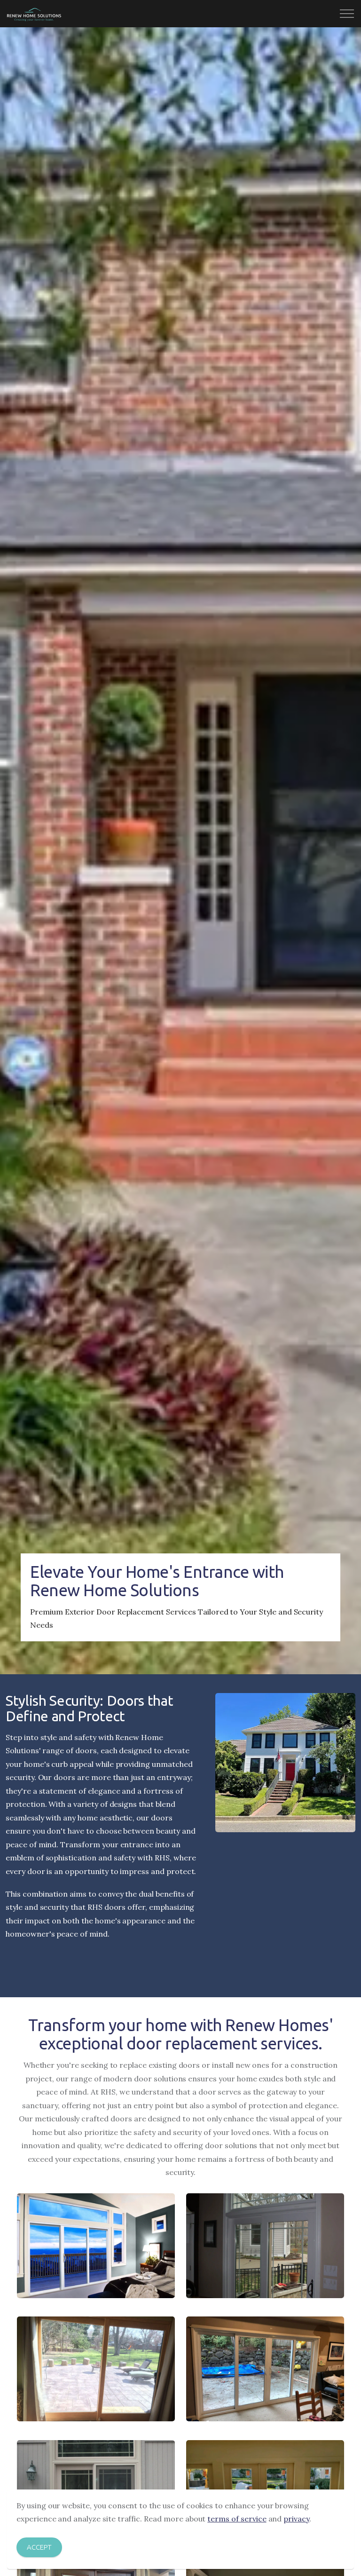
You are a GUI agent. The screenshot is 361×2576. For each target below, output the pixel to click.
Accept (39, 2547)
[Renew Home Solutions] (34, 14)
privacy (296, 2519)
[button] (96, 2246)
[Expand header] (347, 14)
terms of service (237, 2519)
